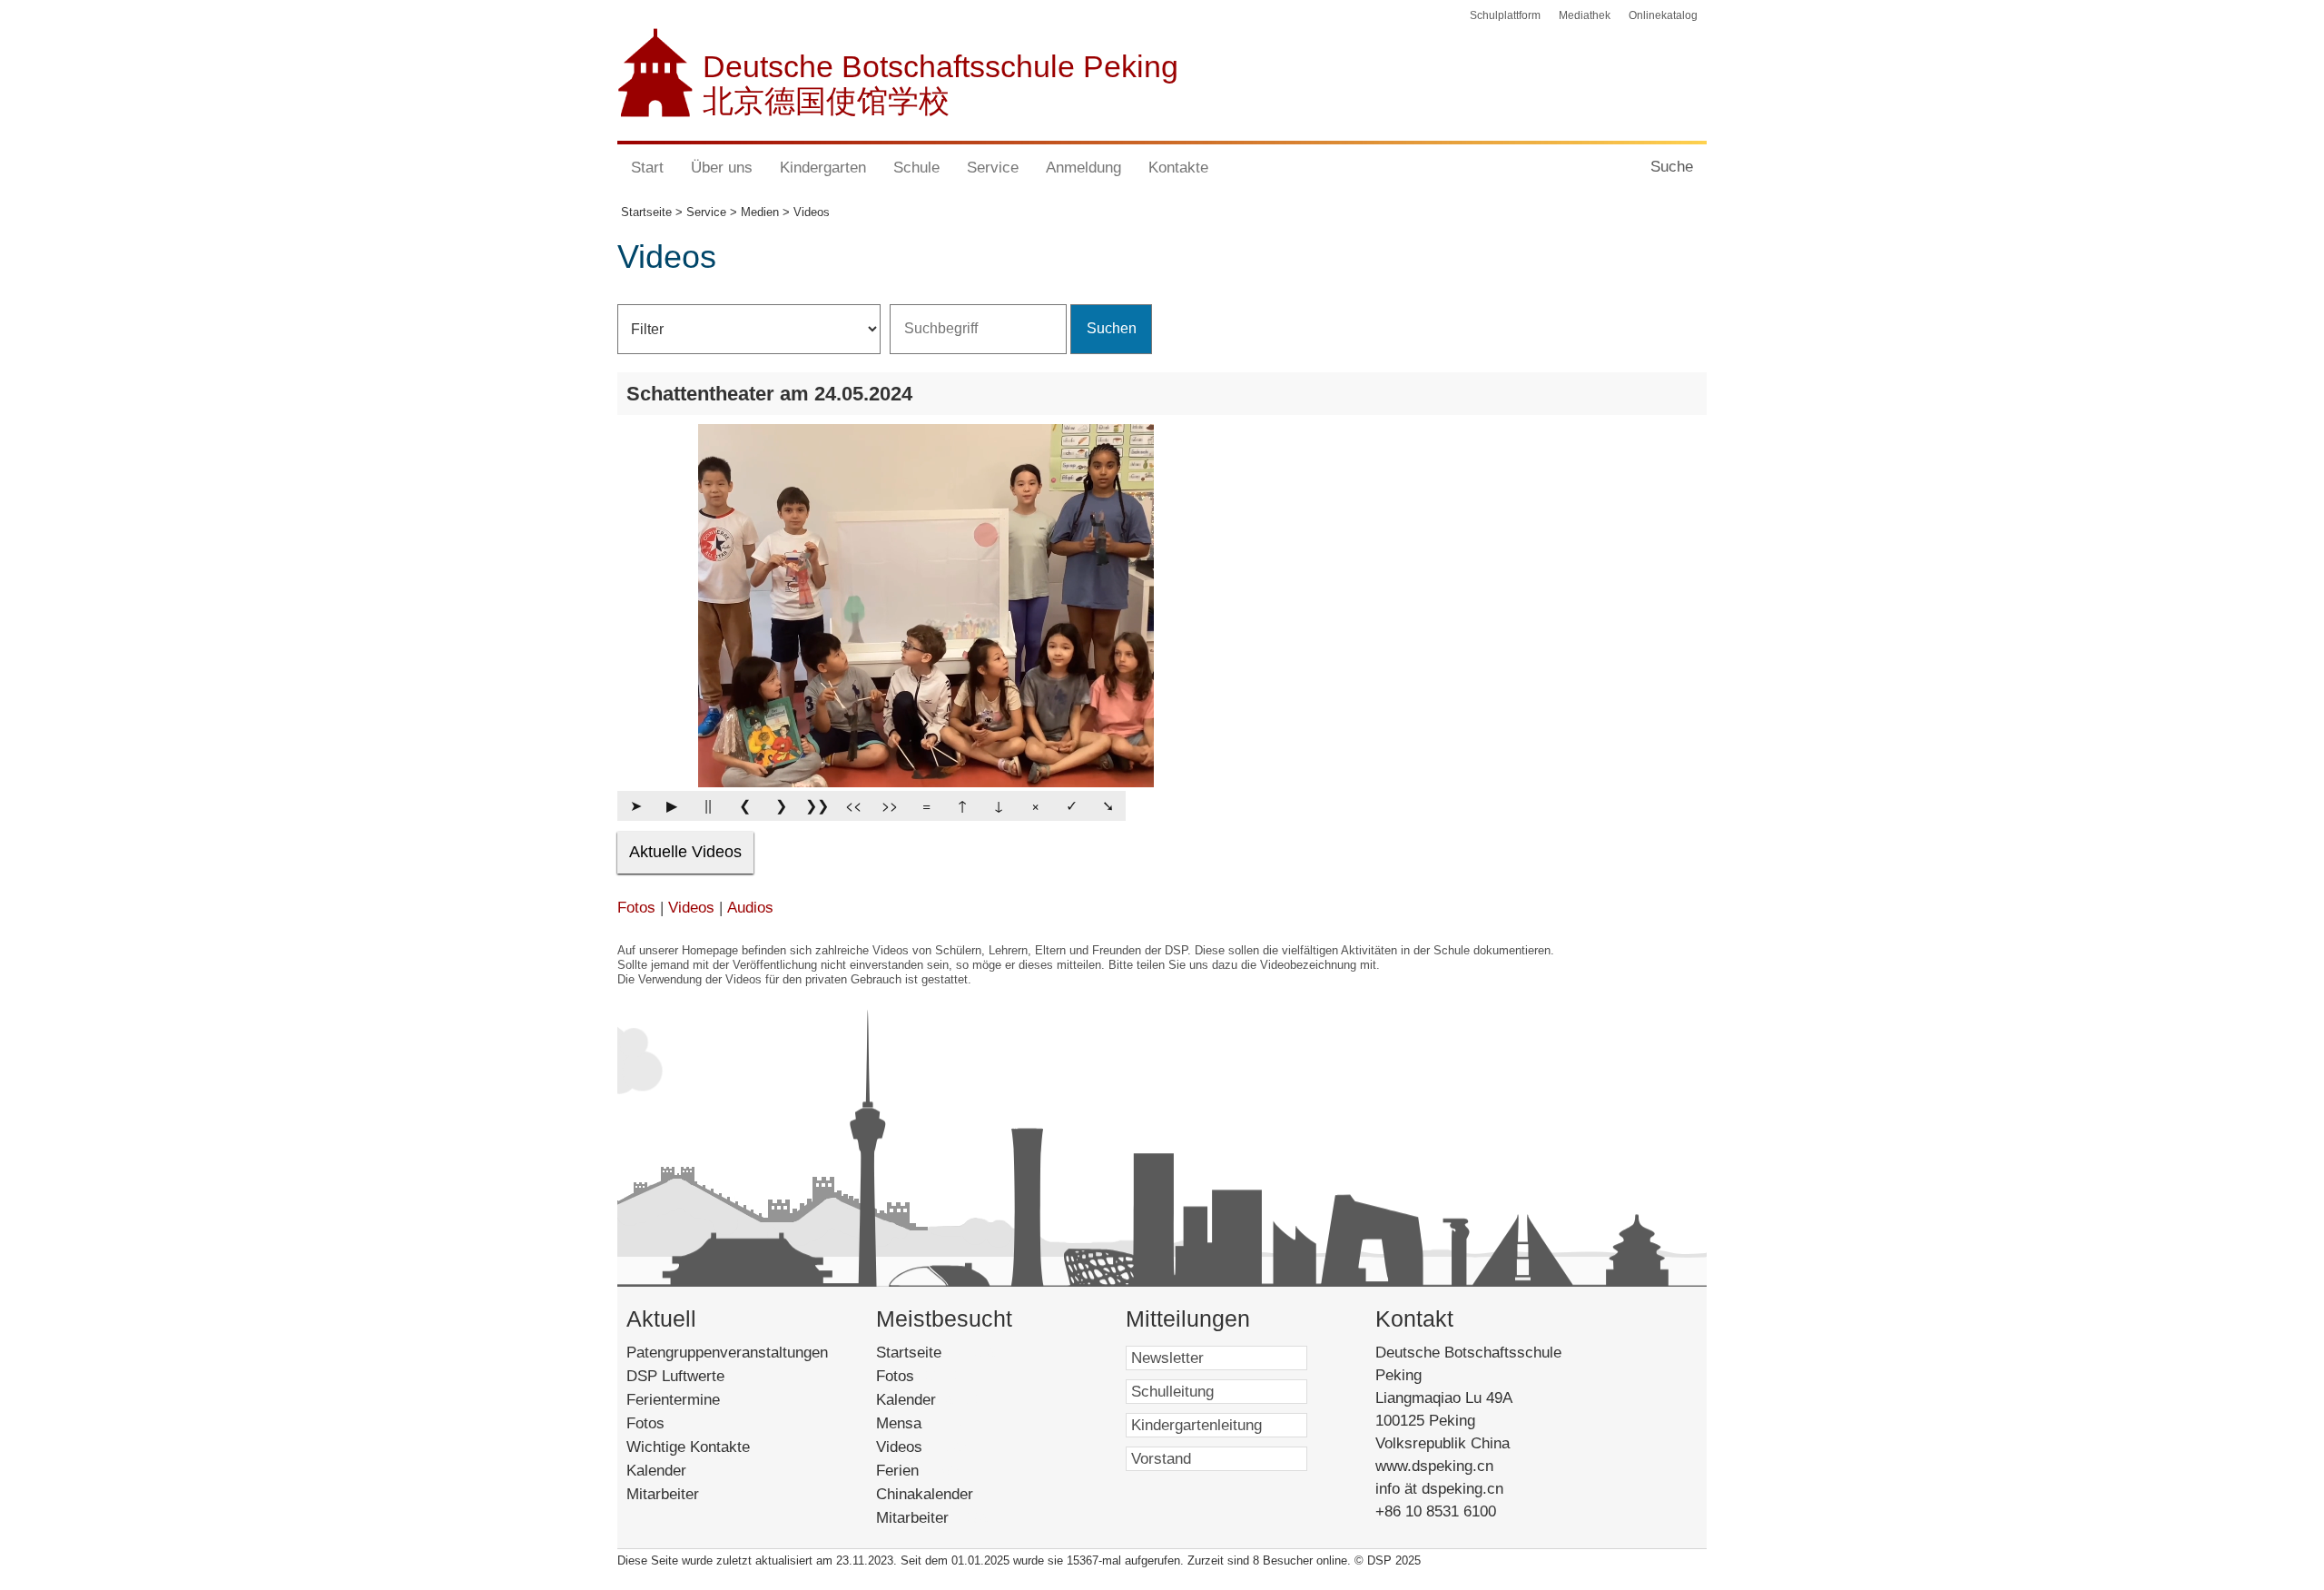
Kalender (656, 1471)
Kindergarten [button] (823, 168)
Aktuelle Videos (685, 852)
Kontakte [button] (1178, 168)
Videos (691, 908)
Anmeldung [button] (1083, 168)
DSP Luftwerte (675, 1376)
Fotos (636, 908)
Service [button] (993, 168)
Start (647, 168)
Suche (1672, 167)
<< (853, 805)
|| (708, 805)
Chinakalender (945, 1494)
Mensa (924, 1423)
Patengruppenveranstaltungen (727, 1353)
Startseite (937, 1353)
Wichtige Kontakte (688, 1447)
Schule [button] (916, 168)
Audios (750, 908)
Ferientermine (673, 1400)
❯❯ (817, 805)
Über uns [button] (722, 168)
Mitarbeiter (663, 1494)
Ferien (919, 1471)
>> (890, 805)
